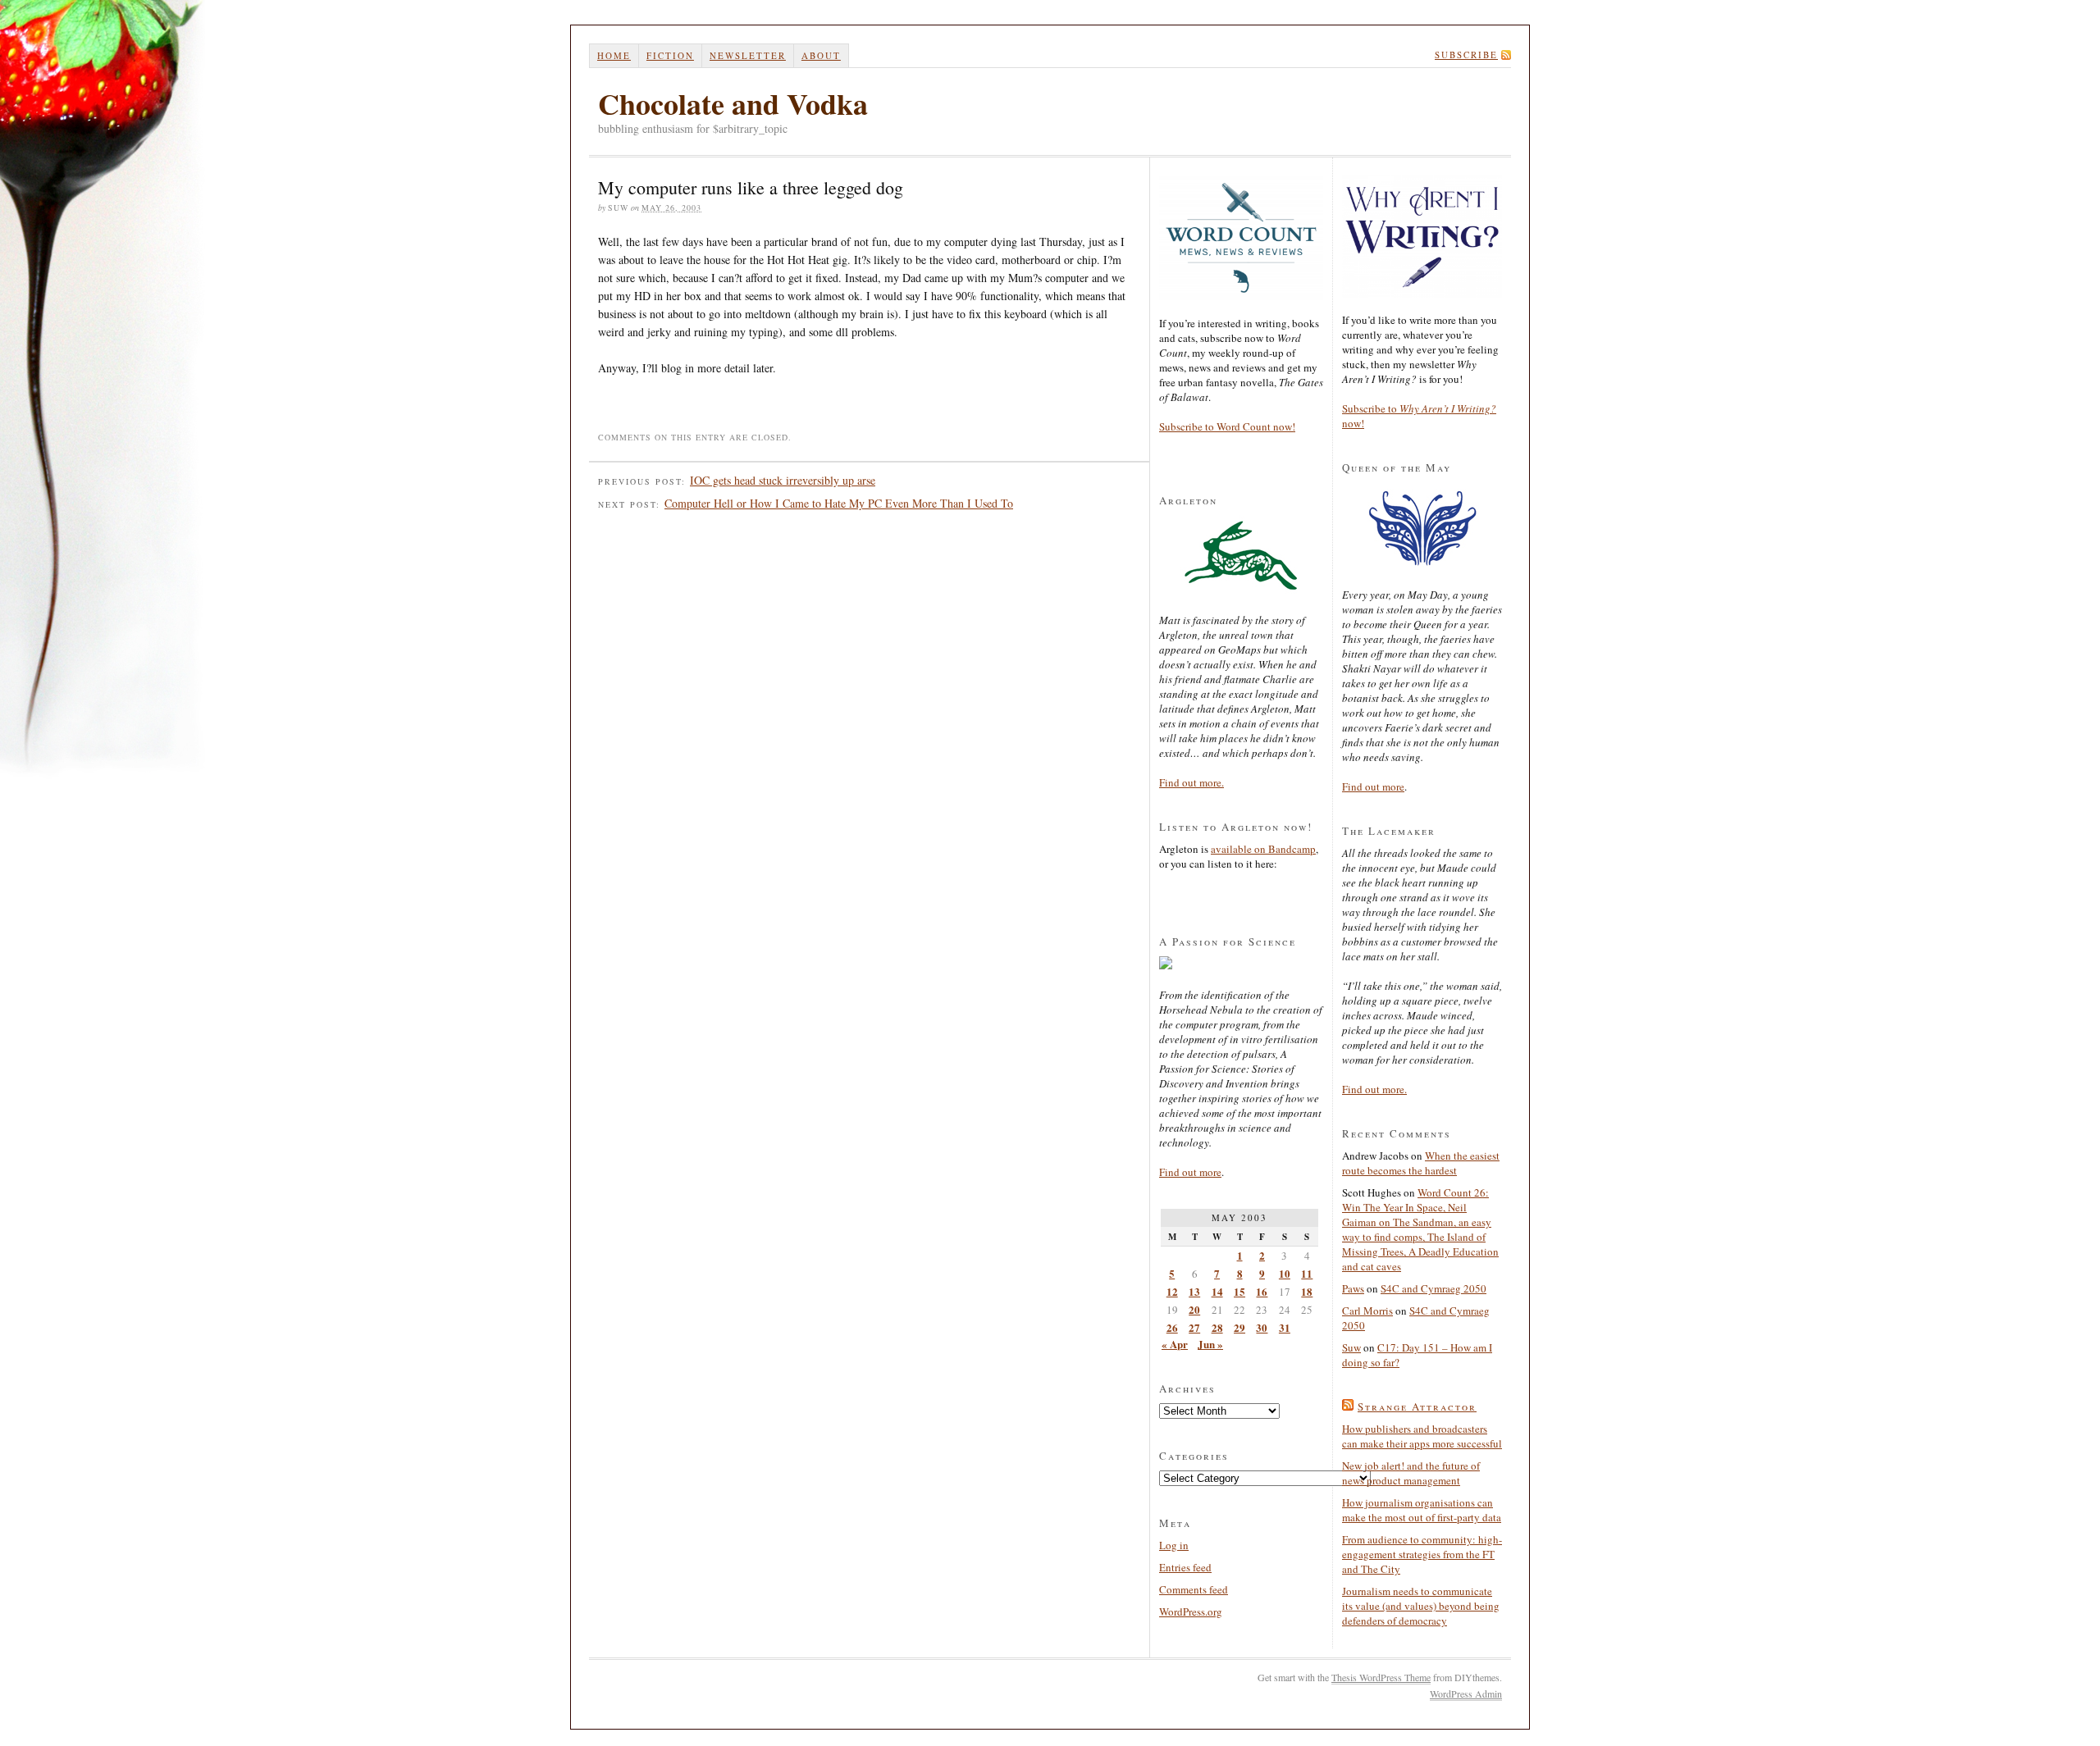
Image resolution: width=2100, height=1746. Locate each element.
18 (1307, 1291)
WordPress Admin (1466, 1694)
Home (614, 55)
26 (1172, 1327)
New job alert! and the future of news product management (1411, 1473)
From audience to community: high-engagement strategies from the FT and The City (1422, 1554)
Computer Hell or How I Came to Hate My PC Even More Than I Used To (839, 503)
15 (1239, 1291)
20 (1194, 1309)
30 (1262, 1327)
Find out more (1190, 1172)
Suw (1351, 1347)
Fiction (670, 55)
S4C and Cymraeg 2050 (1433, 1288)
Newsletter (748, 55)
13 (1194, 1291)
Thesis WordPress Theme (1381, 1677)
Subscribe (1466, 55)
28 (1217, 1327)
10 (1285, 1273)
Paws (1353, 1288)
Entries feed (1185, 1567)
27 (1194, 1327)
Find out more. (1192, 782)
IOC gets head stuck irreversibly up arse (783, 480)
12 (1172, 1291)
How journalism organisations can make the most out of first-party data (1422, 1510)
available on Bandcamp (1263, 849)
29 (1239, 1327)
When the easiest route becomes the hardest (1421, 1163)
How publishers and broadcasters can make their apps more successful (1422, 1436)
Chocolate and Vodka (733, 103)
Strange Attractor (1417, 1406)
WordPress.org (1191, 1612)
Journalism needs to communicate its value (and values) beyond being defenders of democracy (1421, 1606)
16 (1262, 1291)
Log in (1174, 1545)
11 (1307, 1273)
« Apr (1175, 1344)
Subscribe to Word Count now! (1227, 426)
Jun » (1210, 1344)
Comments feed (1194, 1589)
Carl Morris (1367, 1311)
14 (1217, 1291)
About (821, 55)
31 (1285, 1327)
